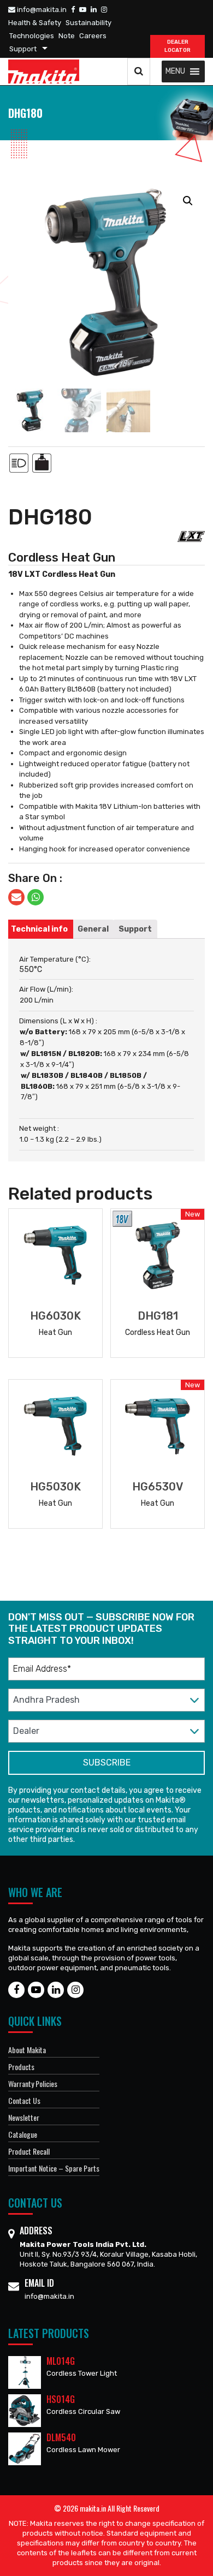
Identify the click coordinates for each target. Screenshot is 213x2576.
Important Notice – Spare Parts (54, 2168)
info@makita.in (41, 10)
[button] (175, 71)
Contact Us (24, 2100)
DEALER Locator (177, 46)
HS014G (61, 2399)
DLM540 (61, 2437)
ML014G (61, 2361)
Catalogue (23, 2134)
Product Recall (29, 2151)
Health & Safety (35, 23)
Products (21, 2067)
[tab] (39, 929)
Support (23, 49)
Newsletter (24, 2117)
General (93, 929)
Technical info (39, 929)
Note (67, 36)
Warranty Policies (33, 2083)
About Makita (27, 2050)
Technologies (32, 36)
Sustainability (88, 23)
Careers (93, 36)
